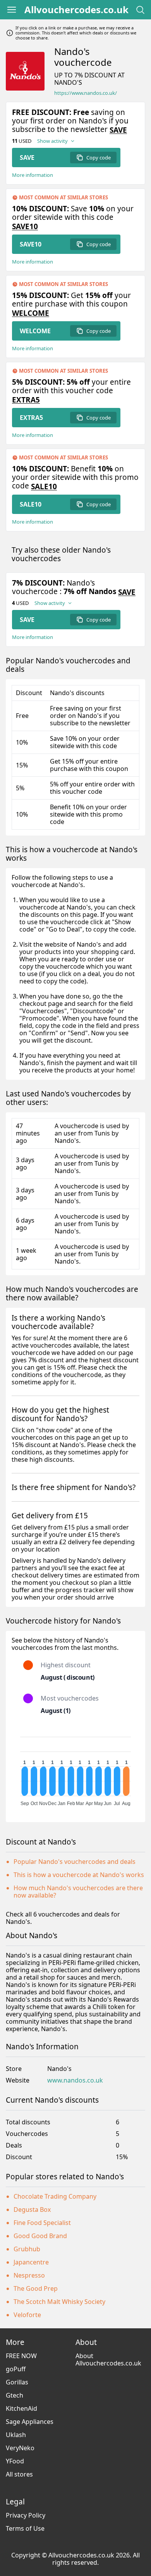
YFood (15, 2461)
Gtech (15, 2395)
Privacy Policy (26, 2515)
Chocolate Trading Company (55, 2196)
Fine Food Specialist (42, 2223)
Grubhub (27, 2249)
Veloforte (27, 2315)
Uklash (16, 2435)
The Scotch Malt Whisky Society (59, 2302)
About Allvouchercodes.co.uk (108, 2359)
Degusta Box (32, 2209)
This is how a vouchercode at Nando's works (79, 1875)
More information (33, 175)
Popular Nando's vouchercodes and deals (75, 1862)
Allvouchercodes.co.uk (76, 10)
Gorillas (17, 2382)
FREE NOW (21, 2356)
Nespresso (29, 2275)
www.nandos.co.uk (75, 2080)
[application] (75, 1768)
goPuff (16, 2369)
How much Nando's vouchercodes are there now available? (78, 1892)
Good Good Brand (40, 2236)
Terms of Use (25, 2528)
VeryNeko (20, 2448)
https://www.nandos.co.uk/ (86, 93)
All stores (19, 2474)
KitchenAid (21, 2408)
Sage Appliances (30, 2422)
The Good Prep (36, 2288)
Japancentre (31, 2262)
